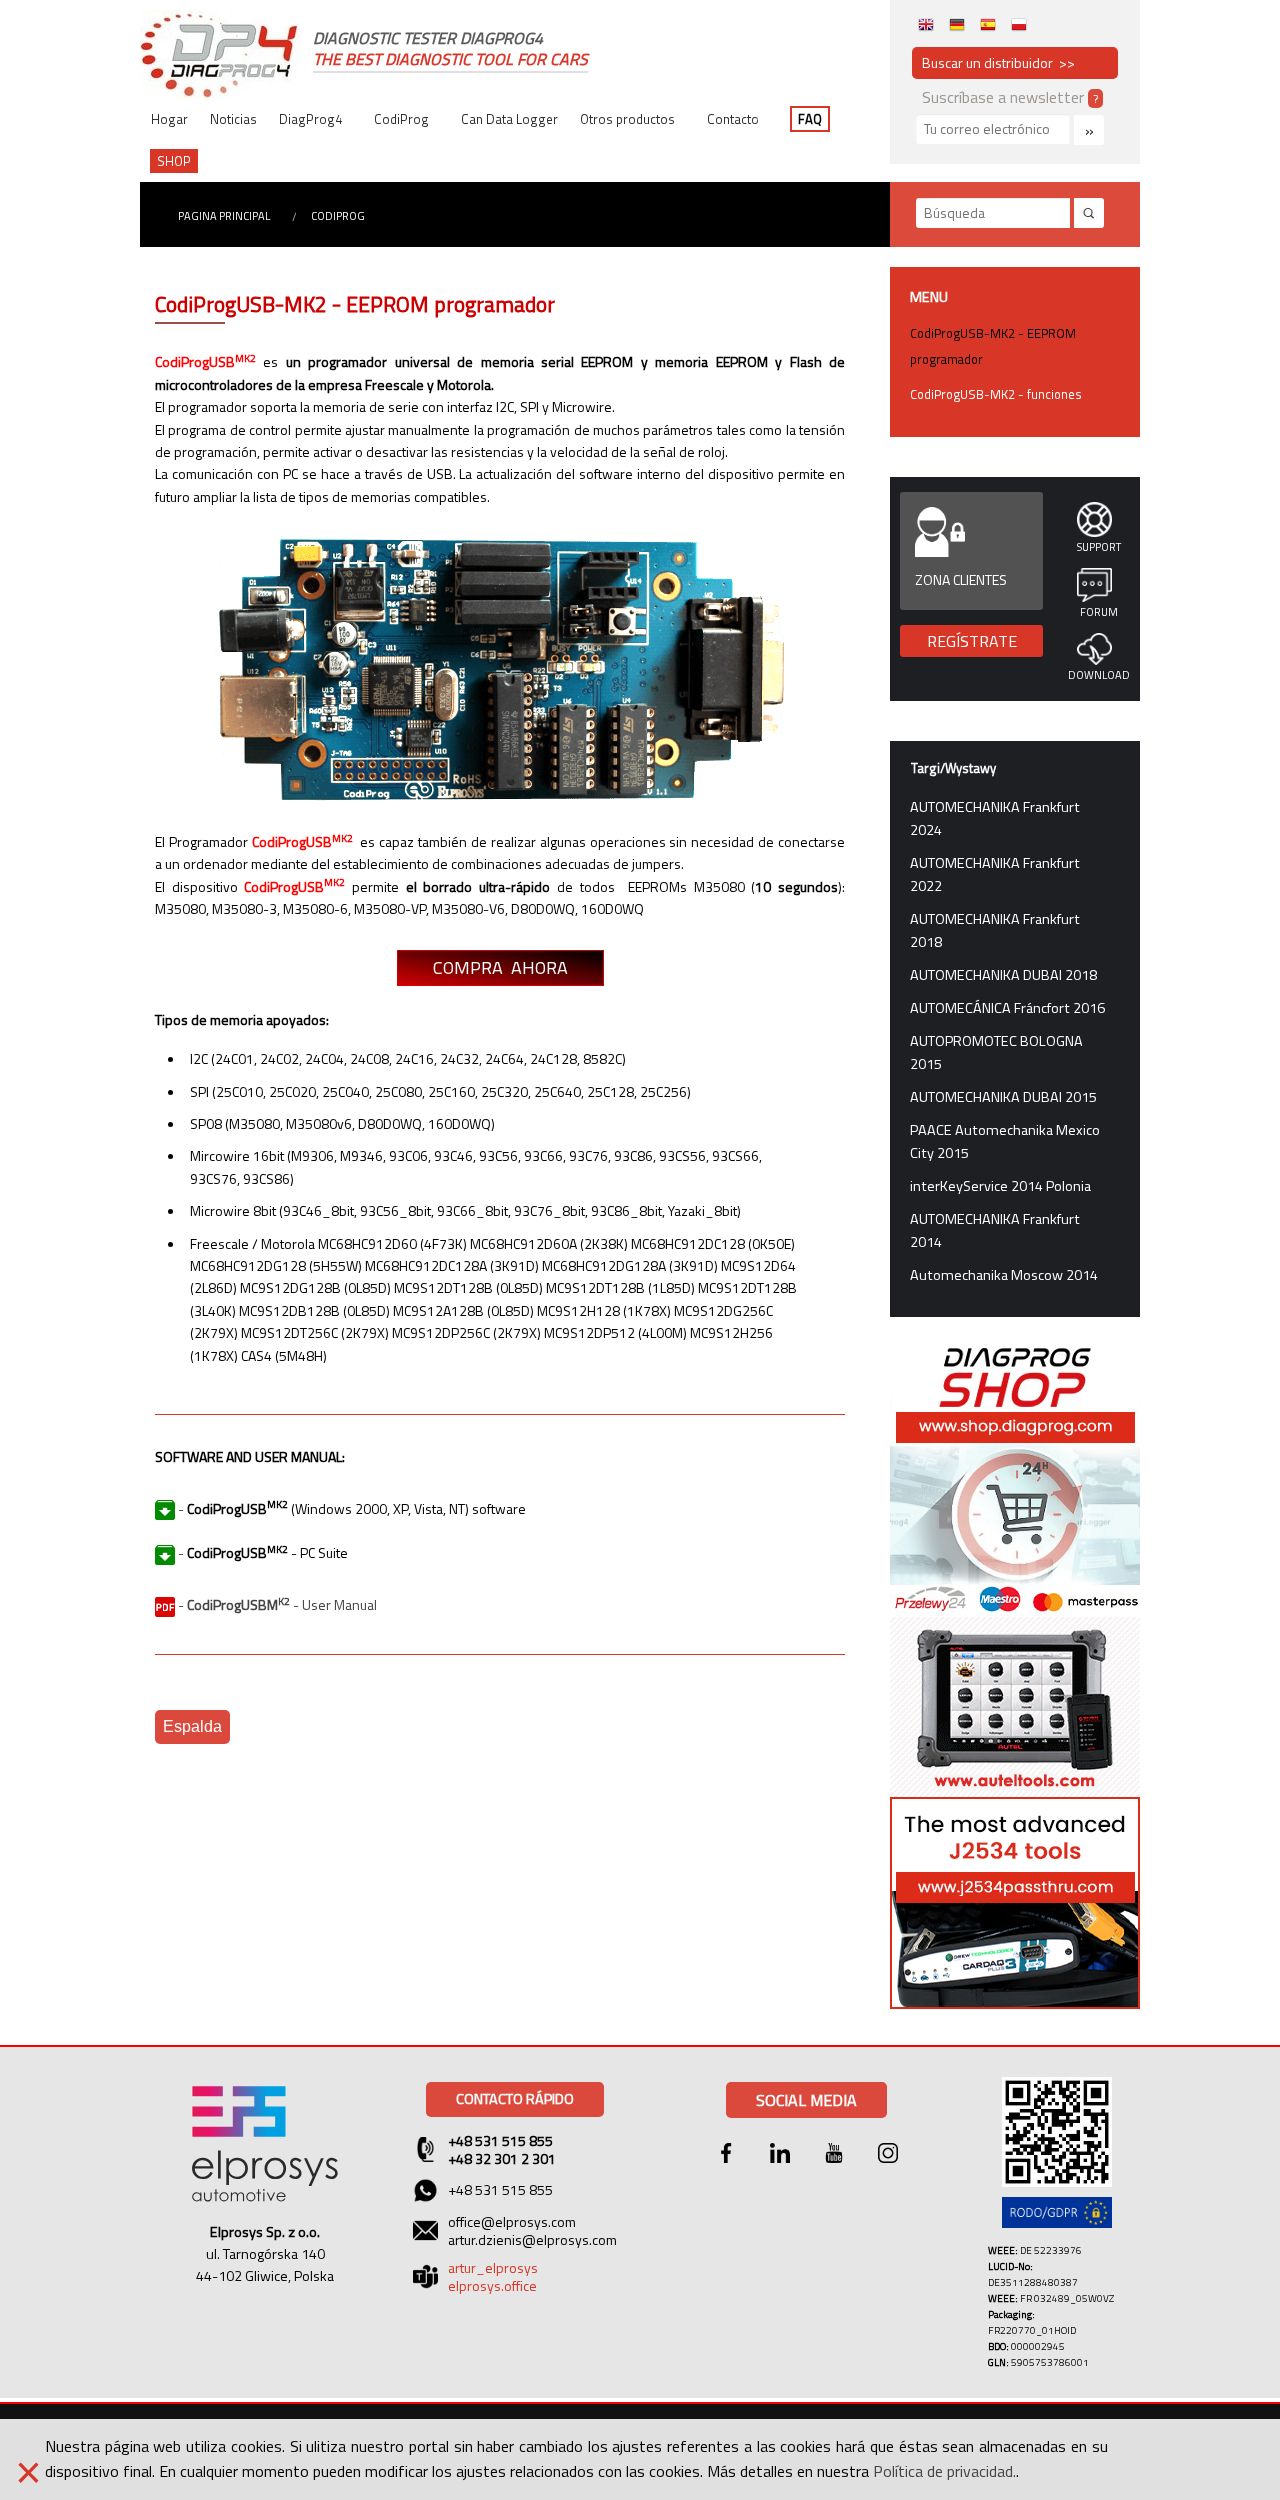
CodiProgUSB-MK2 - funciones (996, 394)
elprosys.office (492, 2285)
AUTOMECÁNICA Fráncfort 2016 (1007, 1008)
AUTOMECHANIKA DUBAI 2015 (1003, 1097)
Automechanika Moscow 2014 (1004, 1275)
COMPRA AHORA (500, 967)
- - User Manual (276, 1604)
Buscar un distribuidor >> (998, 62)
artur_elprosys (493, 2267)
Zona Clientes (961, 579)
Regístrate (972, 641)
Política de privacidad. (944, 2471)
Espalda (192, 1726)
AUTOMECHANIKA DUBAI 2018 (1003, 975)
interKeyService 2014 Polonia (1000, 1186)
